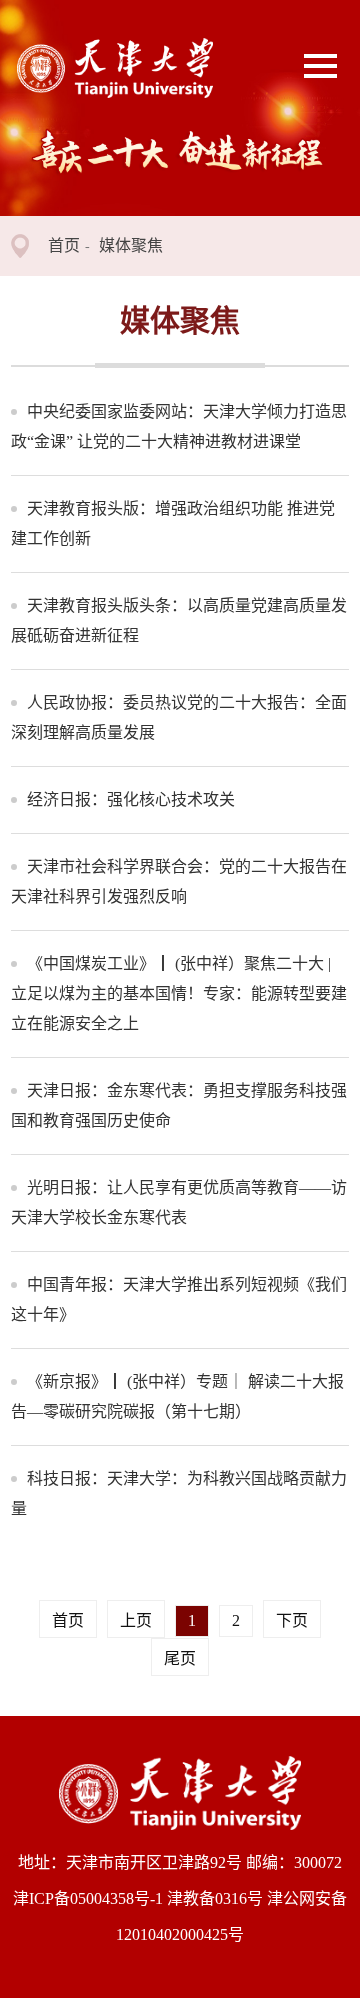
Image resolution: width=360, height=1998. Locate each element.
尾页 (180, 1658)
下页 (292, 1620)
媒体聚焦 (131, 245)
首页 (64, 245)
